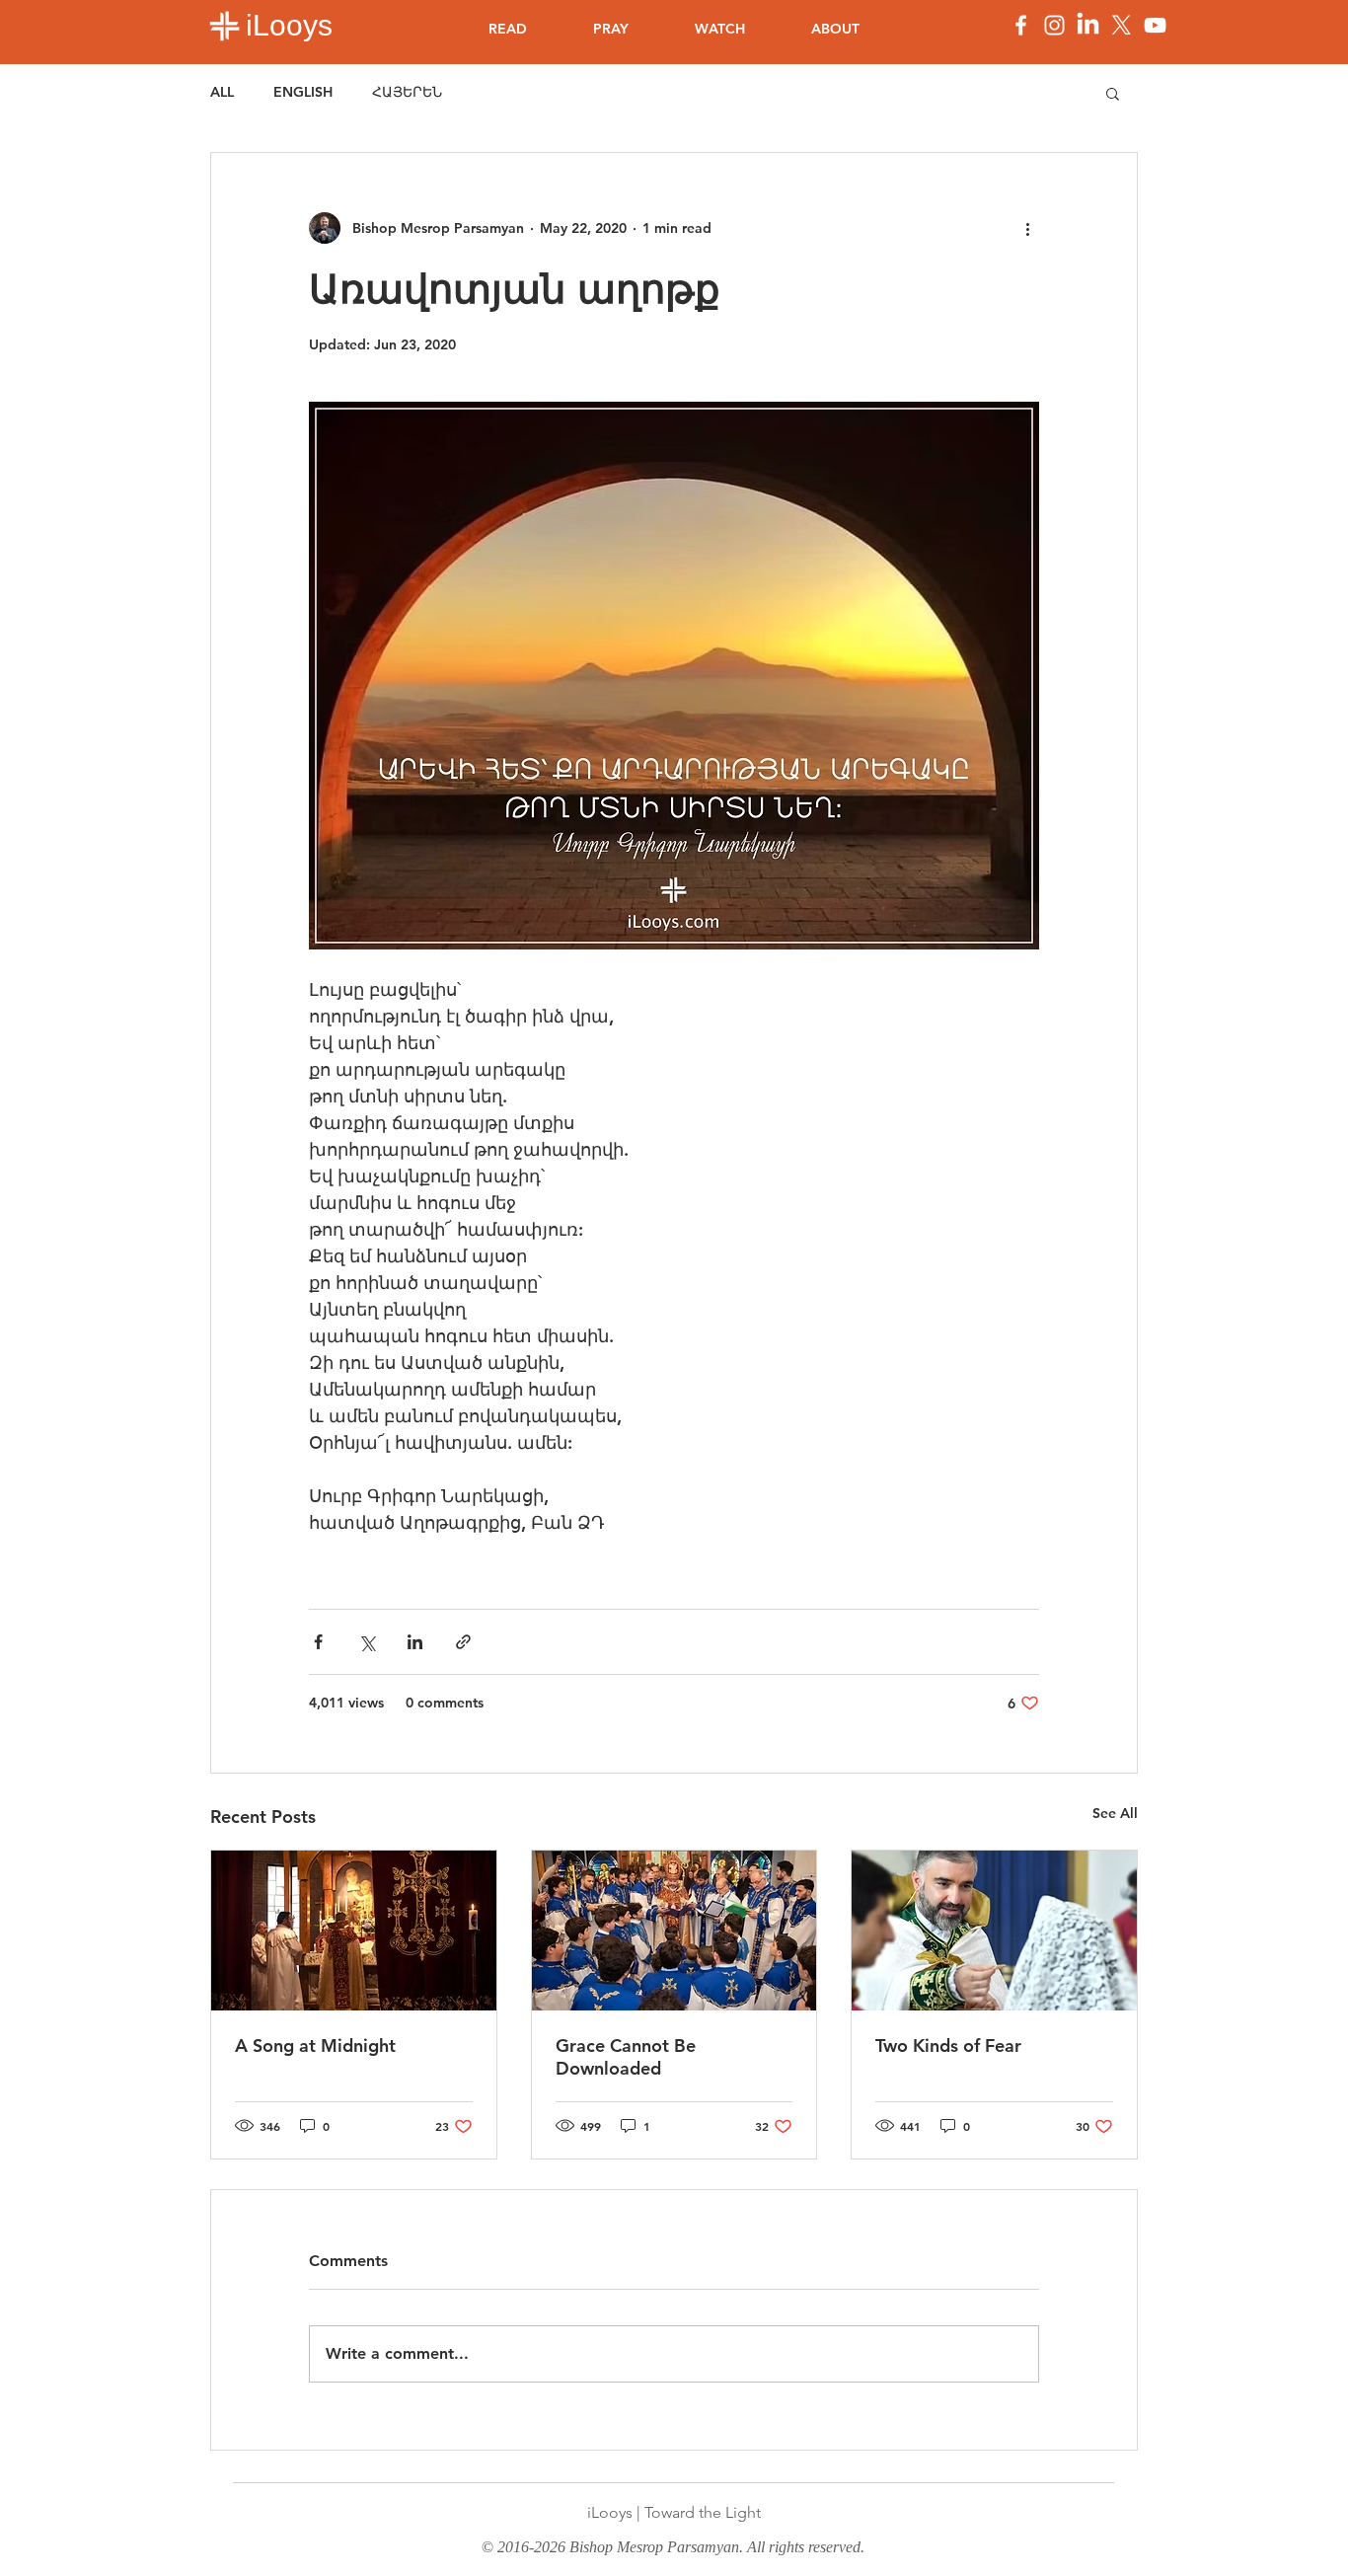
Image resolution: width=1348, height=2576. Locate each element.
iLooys (289, 25)
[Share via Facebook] (318, 1642)
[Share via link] (463, 1642)
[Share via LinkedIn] (415, 1642)
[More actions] (1027, 228)
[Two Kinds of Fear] (994, 1931)
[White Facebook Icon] (1021, 25)
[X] (1122, 25)
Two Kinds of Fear (948, 2046)
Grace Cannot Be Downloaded (626, 2057)
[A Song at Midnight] (354, 1931)
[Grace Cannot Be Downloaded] (674, 1931)
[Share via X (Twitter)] (367, 1642)
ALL (222, 92)
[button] (1113, 93)
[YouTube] (1155, 25)
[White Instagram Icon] (1054, 25)
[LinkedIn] (1088, 25)
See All (1115, 1813)
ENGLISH (303, 92)
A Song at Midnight (315, 2046)
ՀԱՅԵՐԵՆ (407, 92)
